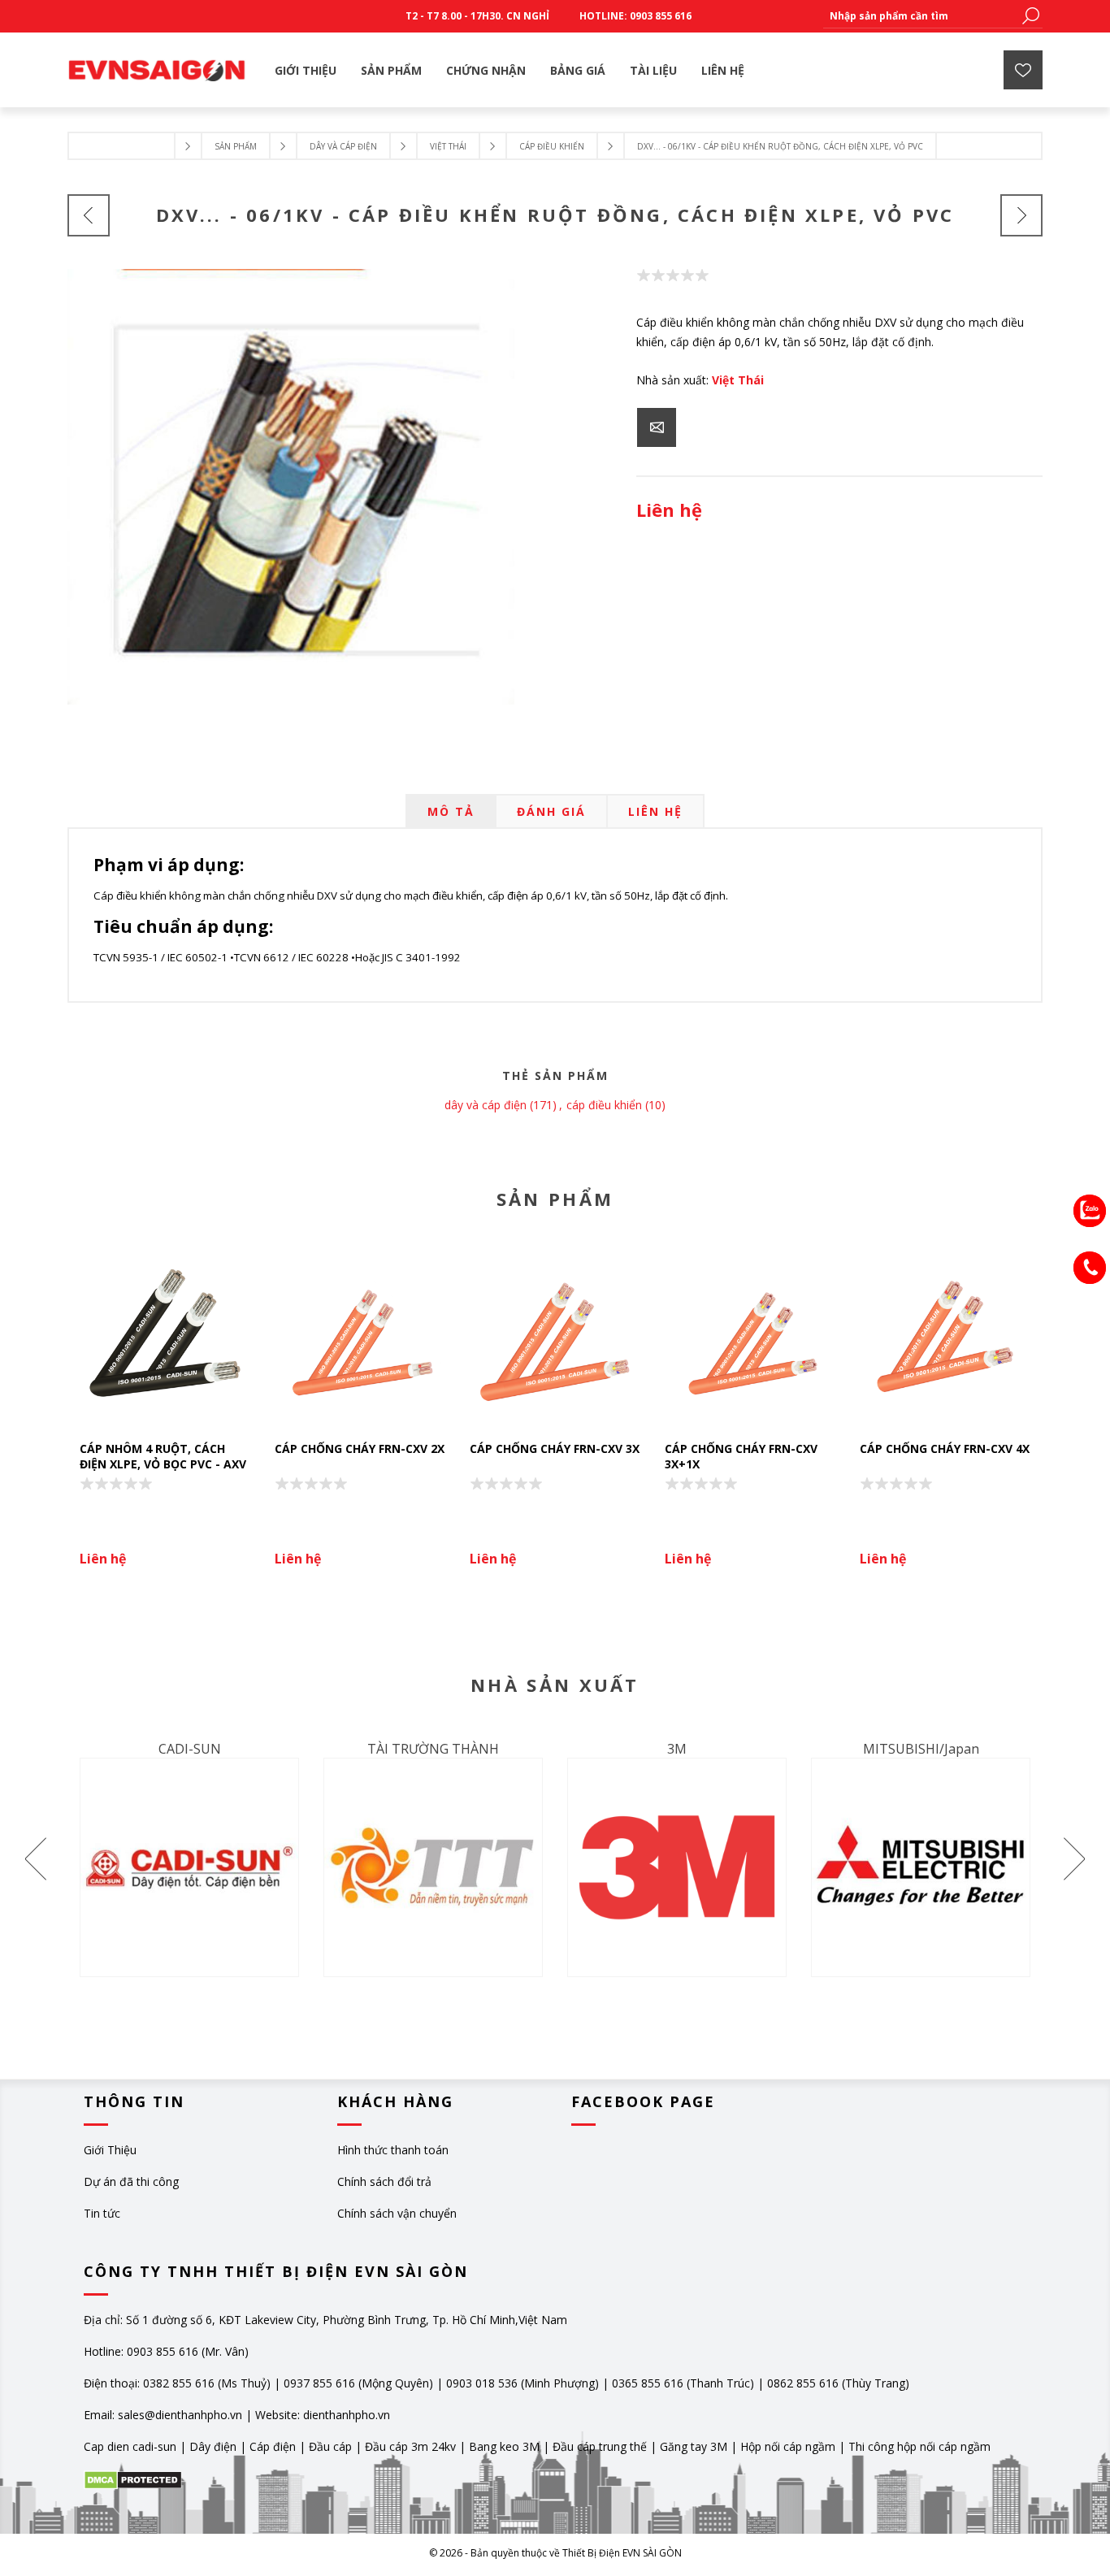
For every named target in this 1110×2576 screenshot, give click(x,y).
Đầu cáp (330, 2446)
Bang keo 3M (504, 2446)
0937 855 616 (321, 2383)
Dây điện (213, 2446)
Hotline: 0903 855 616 (635, 16)
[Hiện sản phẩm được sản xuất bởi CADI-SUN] (189, 1867)
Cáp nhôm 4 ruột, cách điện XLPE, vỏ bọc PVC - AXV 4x (163, 1464)
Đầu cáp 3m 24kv (410, 2446)
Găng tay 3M (694, 2446)
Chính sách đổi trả (384, 2181)
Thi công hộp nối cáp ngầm (919, 2446)
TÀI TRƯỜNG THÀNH (433, 1749)
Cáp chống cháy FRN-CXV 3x (555, 1448)
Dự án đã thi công (131, 2181)
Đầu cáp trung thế (600, 2446)
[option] (165, 1417)
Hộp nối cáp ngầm (788, 2446)
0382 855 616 (179, 2383)
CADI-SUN (190, 1749)
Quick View (173, 1339)
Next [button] (1073, 1858)
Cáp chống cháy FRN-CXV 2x (360, 1448)
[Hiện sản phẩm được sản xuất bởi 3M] (677, 1867)
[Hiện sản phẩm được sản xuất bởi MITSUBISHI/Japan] (921, 1867)
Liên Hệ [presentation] (655, 811)
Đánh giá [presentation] (551, 811)
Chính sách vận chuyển (397, 2213)
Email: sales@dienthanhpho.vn (163, 2415)
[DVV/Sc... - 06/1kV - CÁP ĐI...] (1021, 215)
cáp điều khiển (604, 1105)
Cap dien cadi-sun (130, 2446)
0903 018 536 (482, 2383)
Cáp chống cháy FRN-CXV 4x (945, 1448)
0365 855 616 (648, 2383)
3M (677, 1749)
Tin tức (102, 2213)
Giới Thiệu (110, 2150)
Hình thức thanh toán (393, 2150)
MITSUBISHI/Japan (921, 1749)
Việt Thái (738, 380)
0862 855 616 (803, 2383)
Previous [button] (37, 1858)
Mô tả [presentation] (451, 811)
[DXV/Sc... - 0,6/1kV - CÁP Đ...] (89, 215)
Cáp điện (273, 2446)
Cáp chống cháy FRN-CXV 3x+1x (741, 1456)
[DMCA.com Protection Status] (133, 2485)
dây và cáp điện (486, 1105)
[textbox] (921, 16)
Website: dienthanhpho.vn (323, 2415)
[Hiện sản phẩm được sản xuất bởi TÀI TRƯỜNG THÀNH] (433, 1867)
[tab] (451, 811)
